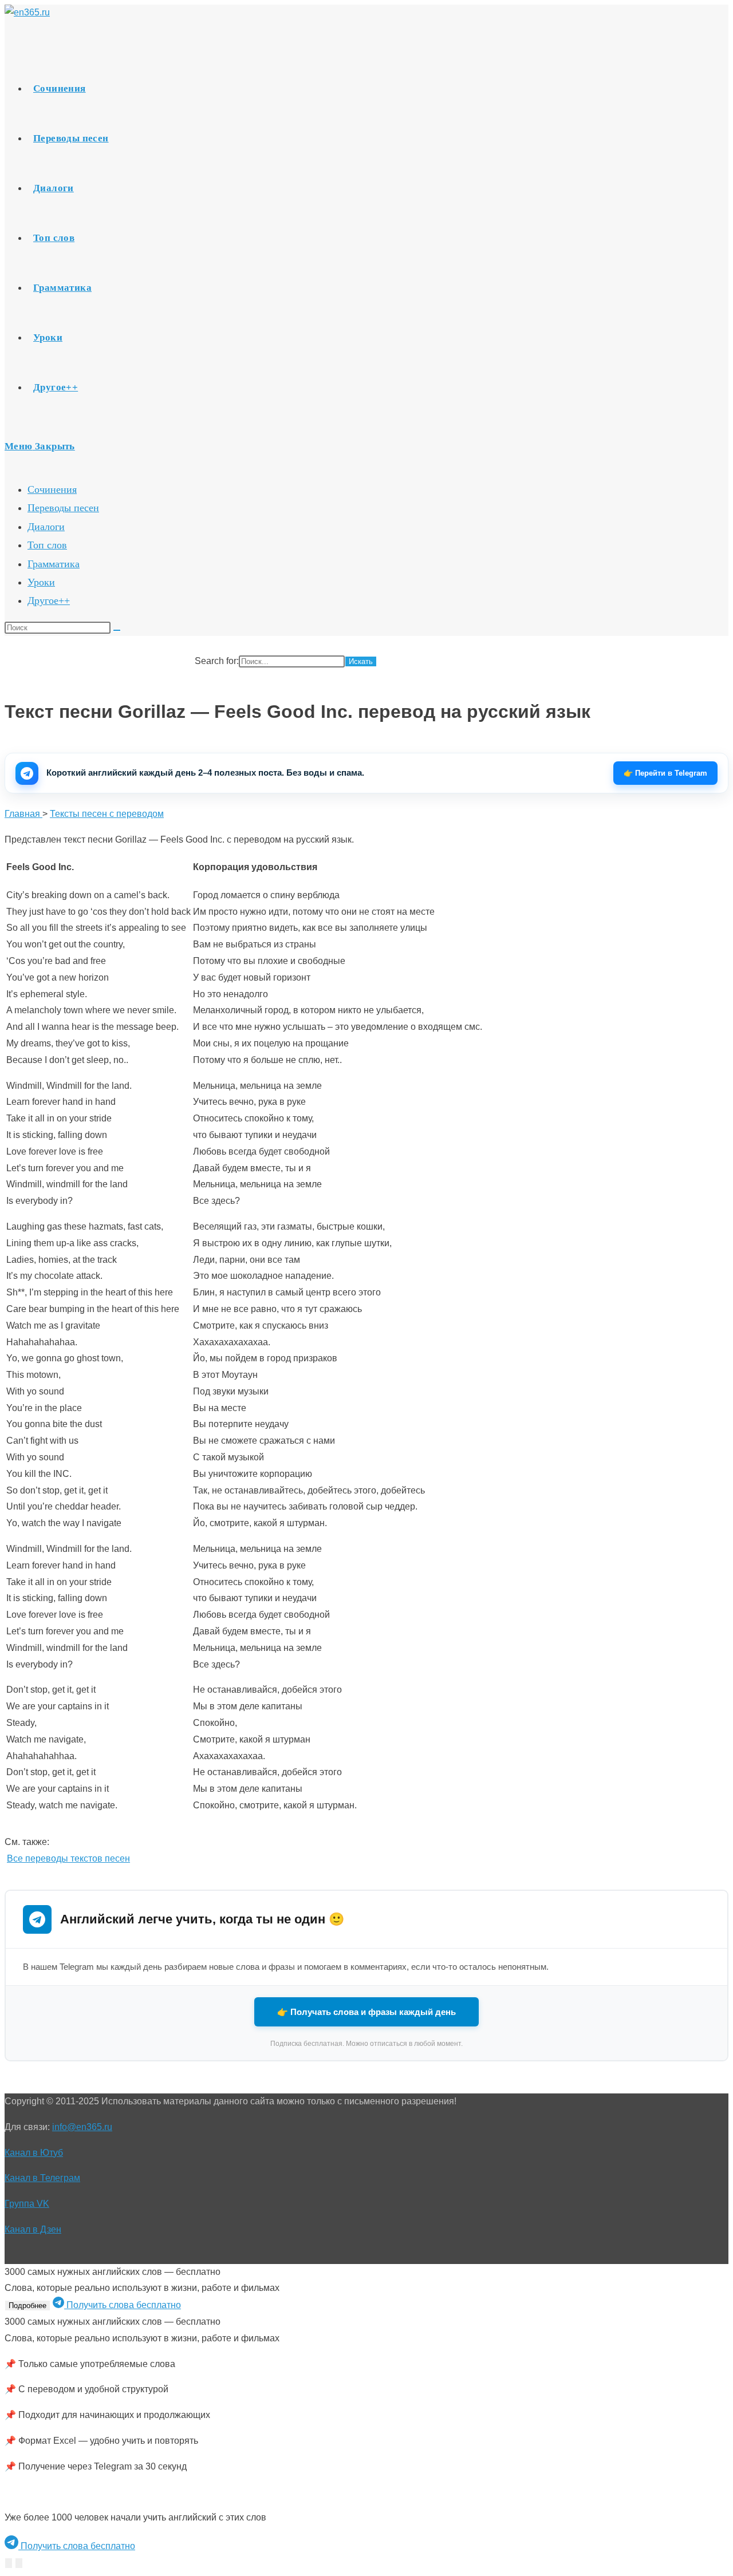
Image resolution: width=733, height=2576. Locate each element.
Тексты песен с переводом (107, 814)
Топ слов (47, 545)
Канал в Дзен (33, 2229)
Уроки (41, 582)
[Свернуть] (9, 2563)
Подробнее (27, 2306)
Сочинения (52, 489)
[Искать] (117, 630)
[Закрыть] (19, 2563)
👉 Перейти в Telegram (665, 773)
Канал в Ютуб (34, 2153)
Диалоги (46, 527)
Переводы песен (63, 508)
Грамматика (54, 564)
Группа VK (27, 2204)
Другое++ (49, 600)
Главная (23, 814)
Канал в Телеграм (42, 2178)
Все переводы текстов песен (68, 1858)
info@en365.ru (82, 2127)
